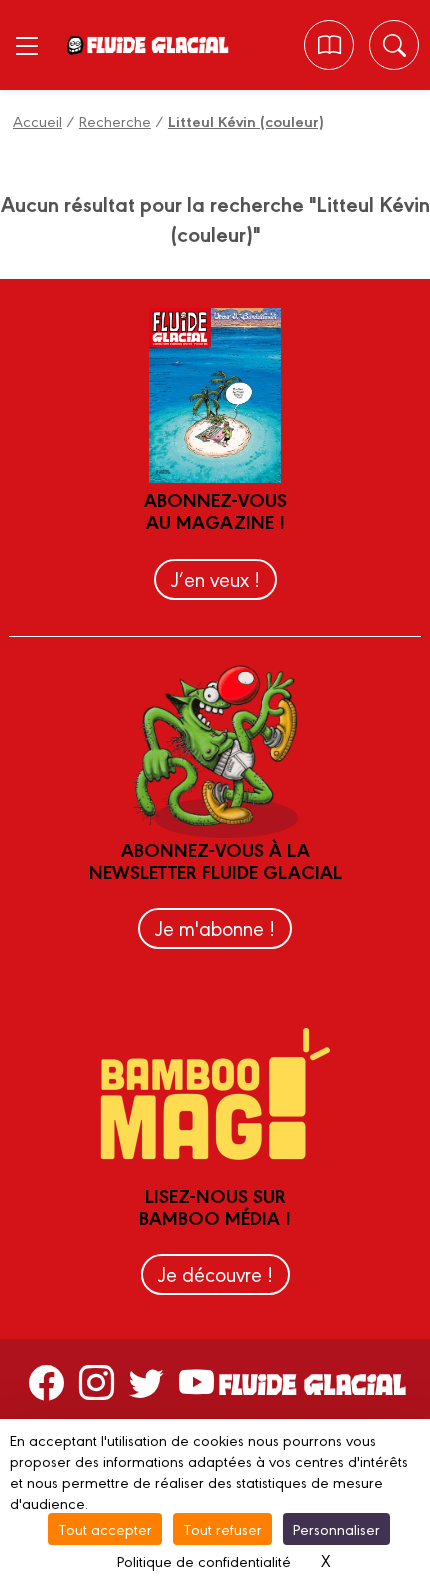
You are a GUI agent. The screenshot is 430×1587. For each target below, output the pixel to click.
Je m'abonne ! (215, 927)
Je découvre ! (215, 1273)
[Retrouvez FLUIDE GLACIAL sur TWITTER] (146, 1382)
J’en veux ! (215, 578)
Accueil (37, 120)
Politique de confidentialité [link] (204, 1560)
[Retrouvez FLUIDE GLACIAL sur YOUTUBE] (196, 1382)
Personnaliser (336, 1528)
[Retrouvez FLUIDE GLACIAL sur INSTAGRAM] (96, 1382)
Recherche (115, 120)
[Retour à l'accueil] (157, 45)
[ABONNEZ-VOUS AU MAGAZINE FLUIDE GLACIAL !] (329, 45)
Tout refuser (222, 1528)
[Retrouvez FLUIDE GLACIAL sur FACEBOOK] (46, 1382)
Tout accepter (105, 1528)
